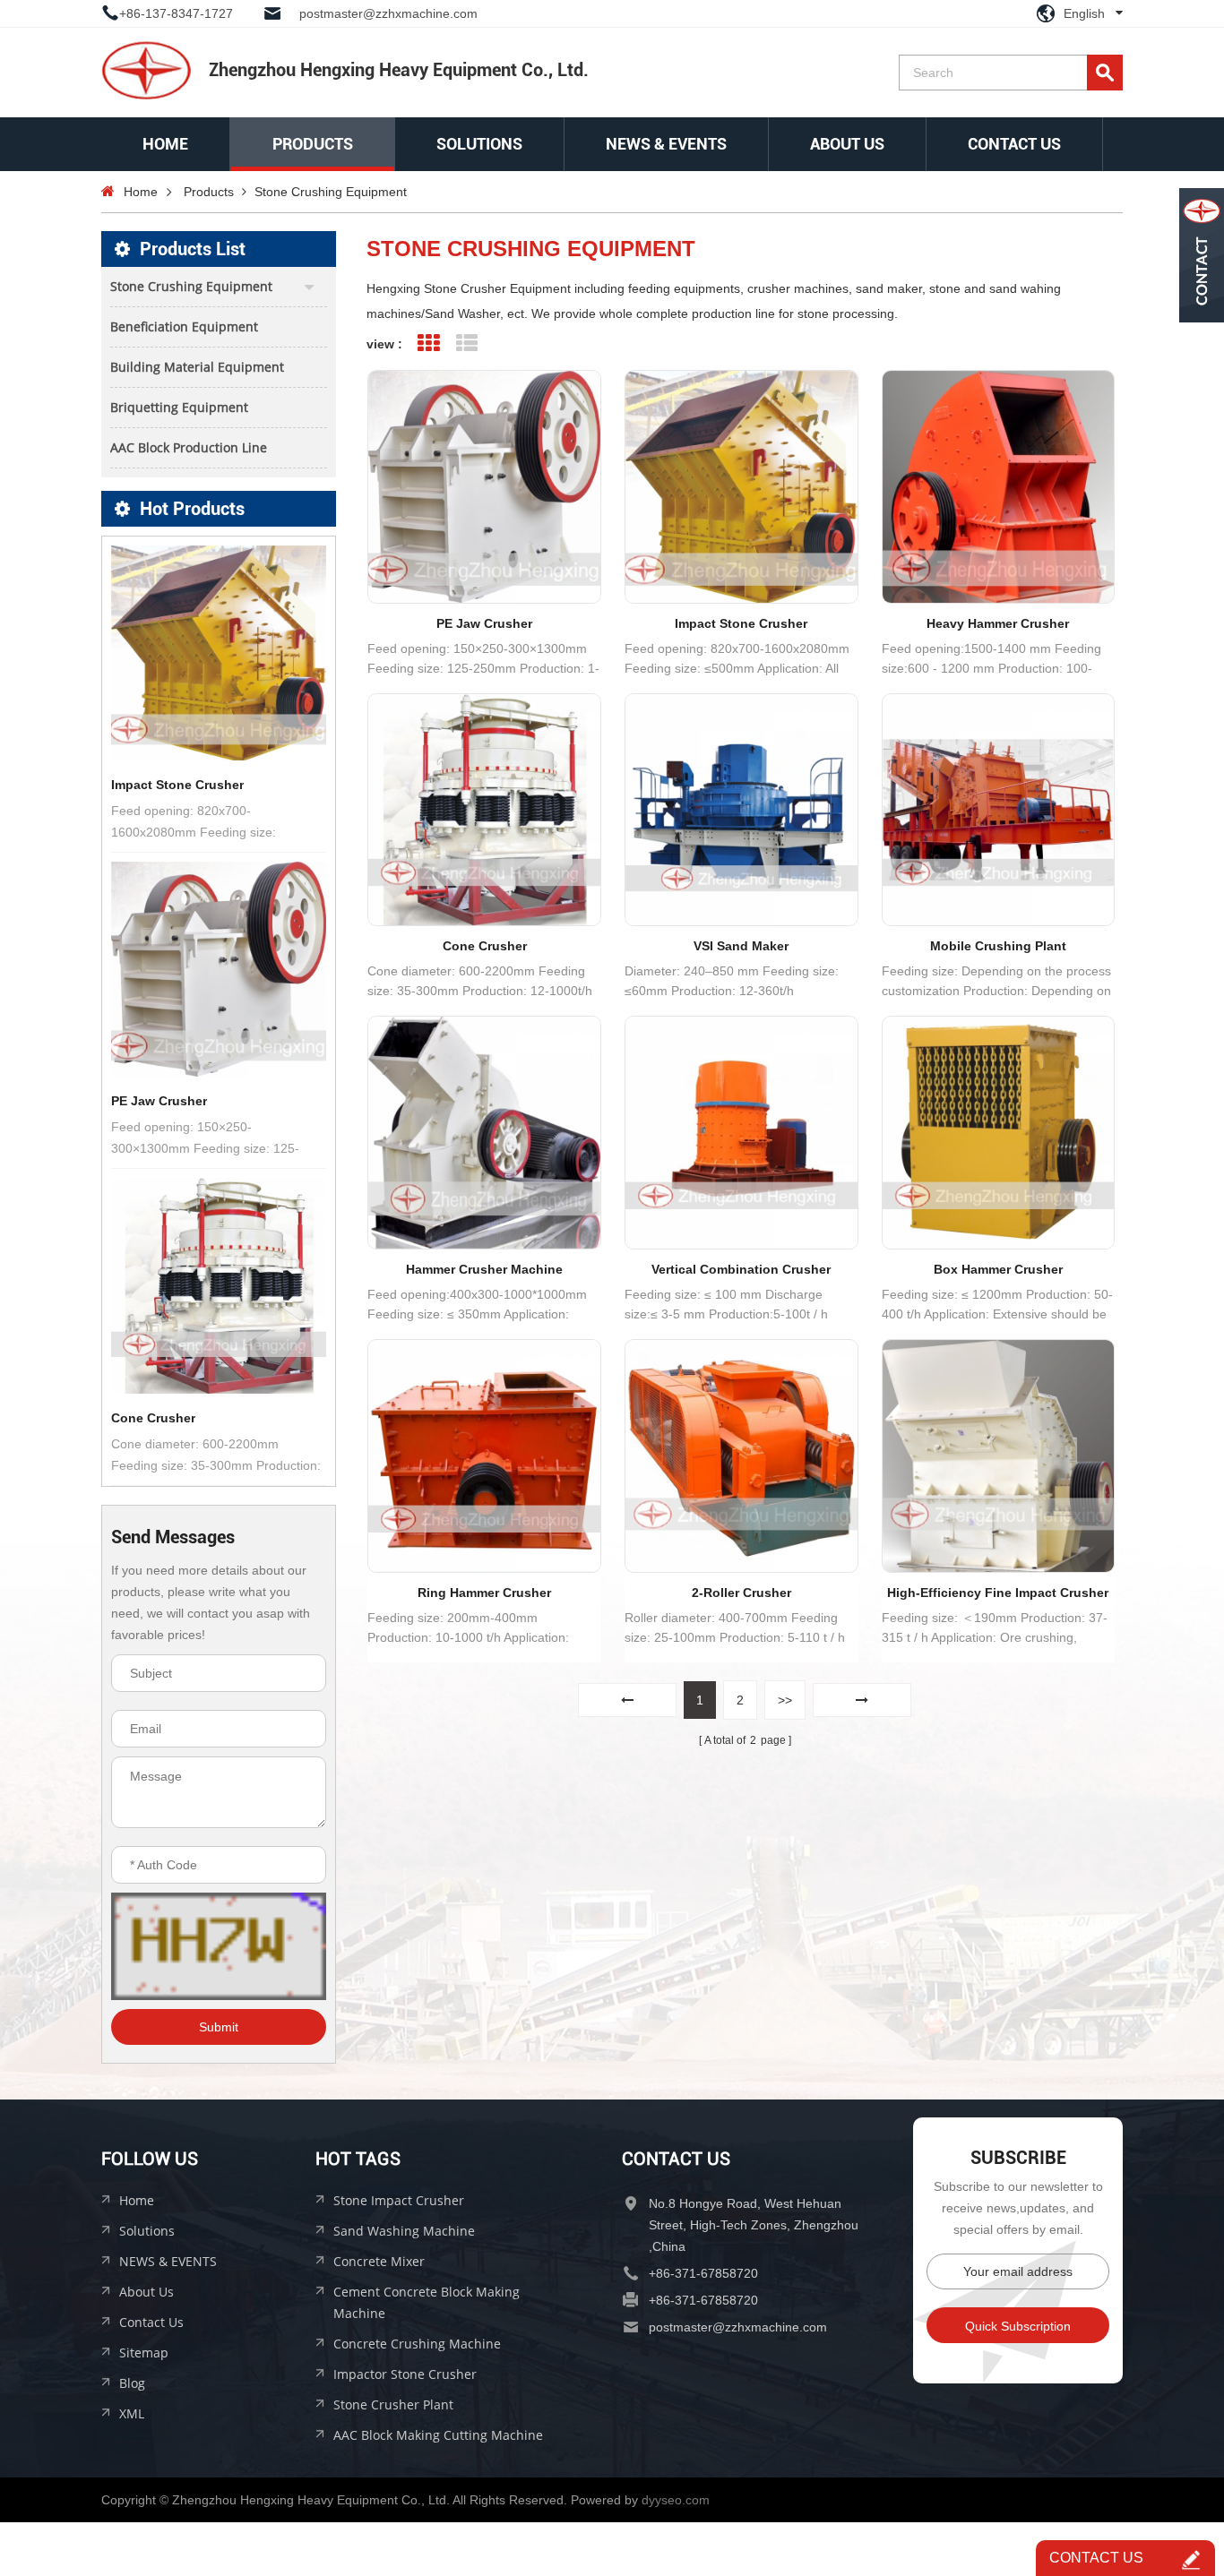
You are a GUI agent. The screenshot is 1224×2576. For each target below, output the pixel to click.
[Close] (1202, 334)
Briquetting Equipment (179, 407)
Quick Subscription (1018, 2326)
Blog (132, 2383)
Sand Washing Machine (404, 2231)
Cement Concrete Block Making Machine (427, 2302)
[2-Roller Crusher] (741, 1456)
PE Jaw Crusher (159, 1101)
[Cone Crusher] (219, 1285)
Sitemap (144, 2353)
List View (466, 343)
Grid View (428, 343)
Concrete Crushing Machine (417, 2344)
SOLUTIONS (479, 144)
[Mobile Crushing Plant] (999, 810)
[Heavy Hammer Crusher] (999, 487)
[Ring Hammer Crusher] (484, 1456)
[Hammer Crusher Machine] (484, 1133)
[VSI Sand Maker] (741, 810)
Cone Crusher (153, 1418)
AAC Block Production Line (189, 447)
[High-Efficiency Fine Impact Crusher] (999, 1456)
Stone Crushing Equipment (331, 192)
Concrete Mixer (379, 2261)
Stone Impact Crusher (399, 2200)
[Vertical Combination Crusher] (741, 1133)
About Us (847, 144)
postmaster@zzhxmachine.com (388, 13)
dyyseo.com (676, 2500)
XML (132, 2413)
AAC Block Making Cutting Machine (438, 2435)
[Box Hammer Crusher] (999, 1133)
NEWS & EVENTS (666, 144)
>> (785, 1700)
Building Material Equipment (197, 367)
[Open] (1202, 255)
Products (313, 144)
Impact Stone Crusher (177, 785)
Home (165, 144)
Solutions (147, 2231)
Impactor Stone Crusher (405, 2374)
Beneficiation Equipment (184, 326)
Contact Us (1014, 144)
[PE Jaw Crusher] (219, 969)
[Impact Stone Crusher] (219, 653)
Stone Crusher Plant (393, 2404)
